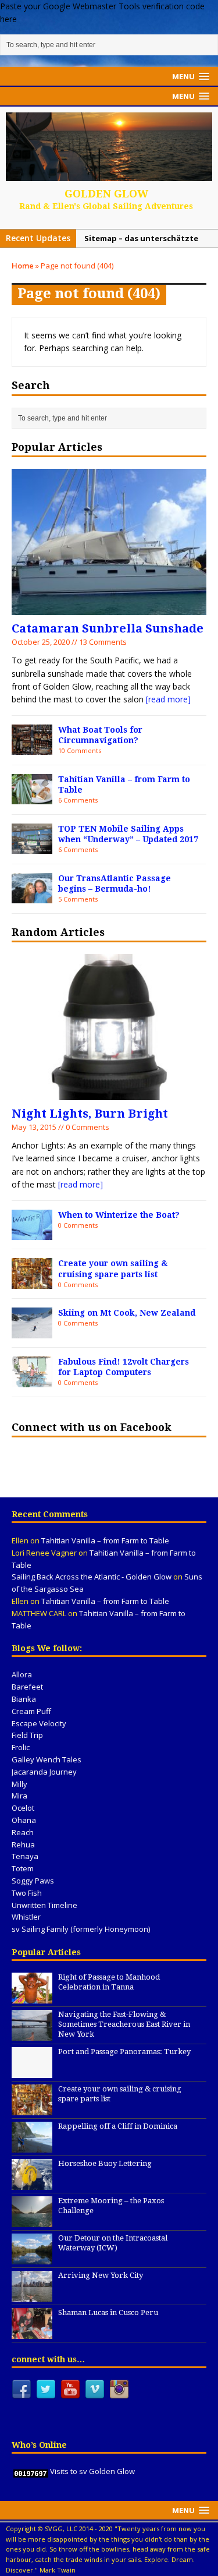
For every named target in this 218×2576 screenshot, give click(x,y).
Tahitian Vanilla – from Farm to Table (105, 1540)
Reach (23, 1832)
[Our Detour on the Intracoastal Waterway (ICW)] (32, 2258)
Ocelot (23, 1808)
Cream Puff (31, 1711)
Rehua (23, 1844)
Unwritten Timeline (44, 1905)
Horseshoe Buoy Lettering (105, 2163)
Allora (22, 1674)
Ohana (24, 1820)
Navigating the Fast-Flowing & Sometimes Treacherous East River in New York (124, 2024)
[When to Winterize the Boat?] (32, 1233)
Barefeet (27, 1687)
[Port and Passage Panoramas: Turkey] (32, 2072)
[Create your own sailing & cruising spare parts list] (32, 1282)
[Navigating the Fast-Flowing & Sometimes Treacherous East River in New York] (32, 2034)
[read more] (168, 699)
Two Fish (27, 1893)
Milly (19, 1784)
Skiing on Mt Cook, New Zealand (127, 1313)
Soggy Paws (33, 1881)
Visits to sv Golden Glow (92, 2471)
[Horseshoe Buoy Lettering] (32, 2183)
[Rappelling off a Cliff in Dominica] (32, 2146)
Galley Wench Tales (47, 1759)
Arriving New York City (101, 2275)
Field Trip (27, 1735)
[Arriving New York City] (32, 2295)
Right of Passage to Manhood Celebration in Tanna (109, 1982)
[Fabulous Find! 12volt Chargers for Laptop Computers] (32, 1380)
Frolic (21, 1747)
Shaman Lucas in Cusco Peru (108, 2312)
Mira (19, 1796)
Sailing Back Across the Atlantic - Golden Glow (92, 1577)
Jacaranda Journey (44, 1772)
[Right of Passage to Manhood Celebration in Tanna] (32, 1997)
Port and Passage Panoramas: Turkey (124, 2052)
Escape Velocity (39, 1723)
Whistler (26, 1917)
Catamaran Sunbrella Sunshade (108, 628)
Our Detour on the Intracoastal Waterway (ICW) (113, 2243)
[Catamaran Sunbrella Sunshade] (109, 608)
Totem (23, 1868)
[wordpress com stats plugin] (31, 2471)
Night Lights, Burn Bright (90, 1114)
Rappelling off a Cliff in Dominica (118, 2126)
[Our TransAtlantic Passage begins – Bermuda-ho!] (32, 897)
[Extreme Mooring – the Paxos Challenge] (32, 2221)
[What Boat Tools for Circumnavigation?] (32, 748)
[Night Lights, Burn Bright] (109, 1093)
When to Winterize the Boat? (119, 1215)
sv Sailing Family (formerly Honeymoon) (81, 1929)
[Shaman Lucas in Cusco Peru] (32, 2333)
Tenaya (25, 1856)
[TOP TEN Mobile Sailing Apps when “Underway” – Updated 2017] (32, 847)
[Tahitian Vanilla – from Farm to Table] (32, 798)
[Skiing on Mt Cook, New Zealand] (32, 1332)
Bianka (24, 1699)
